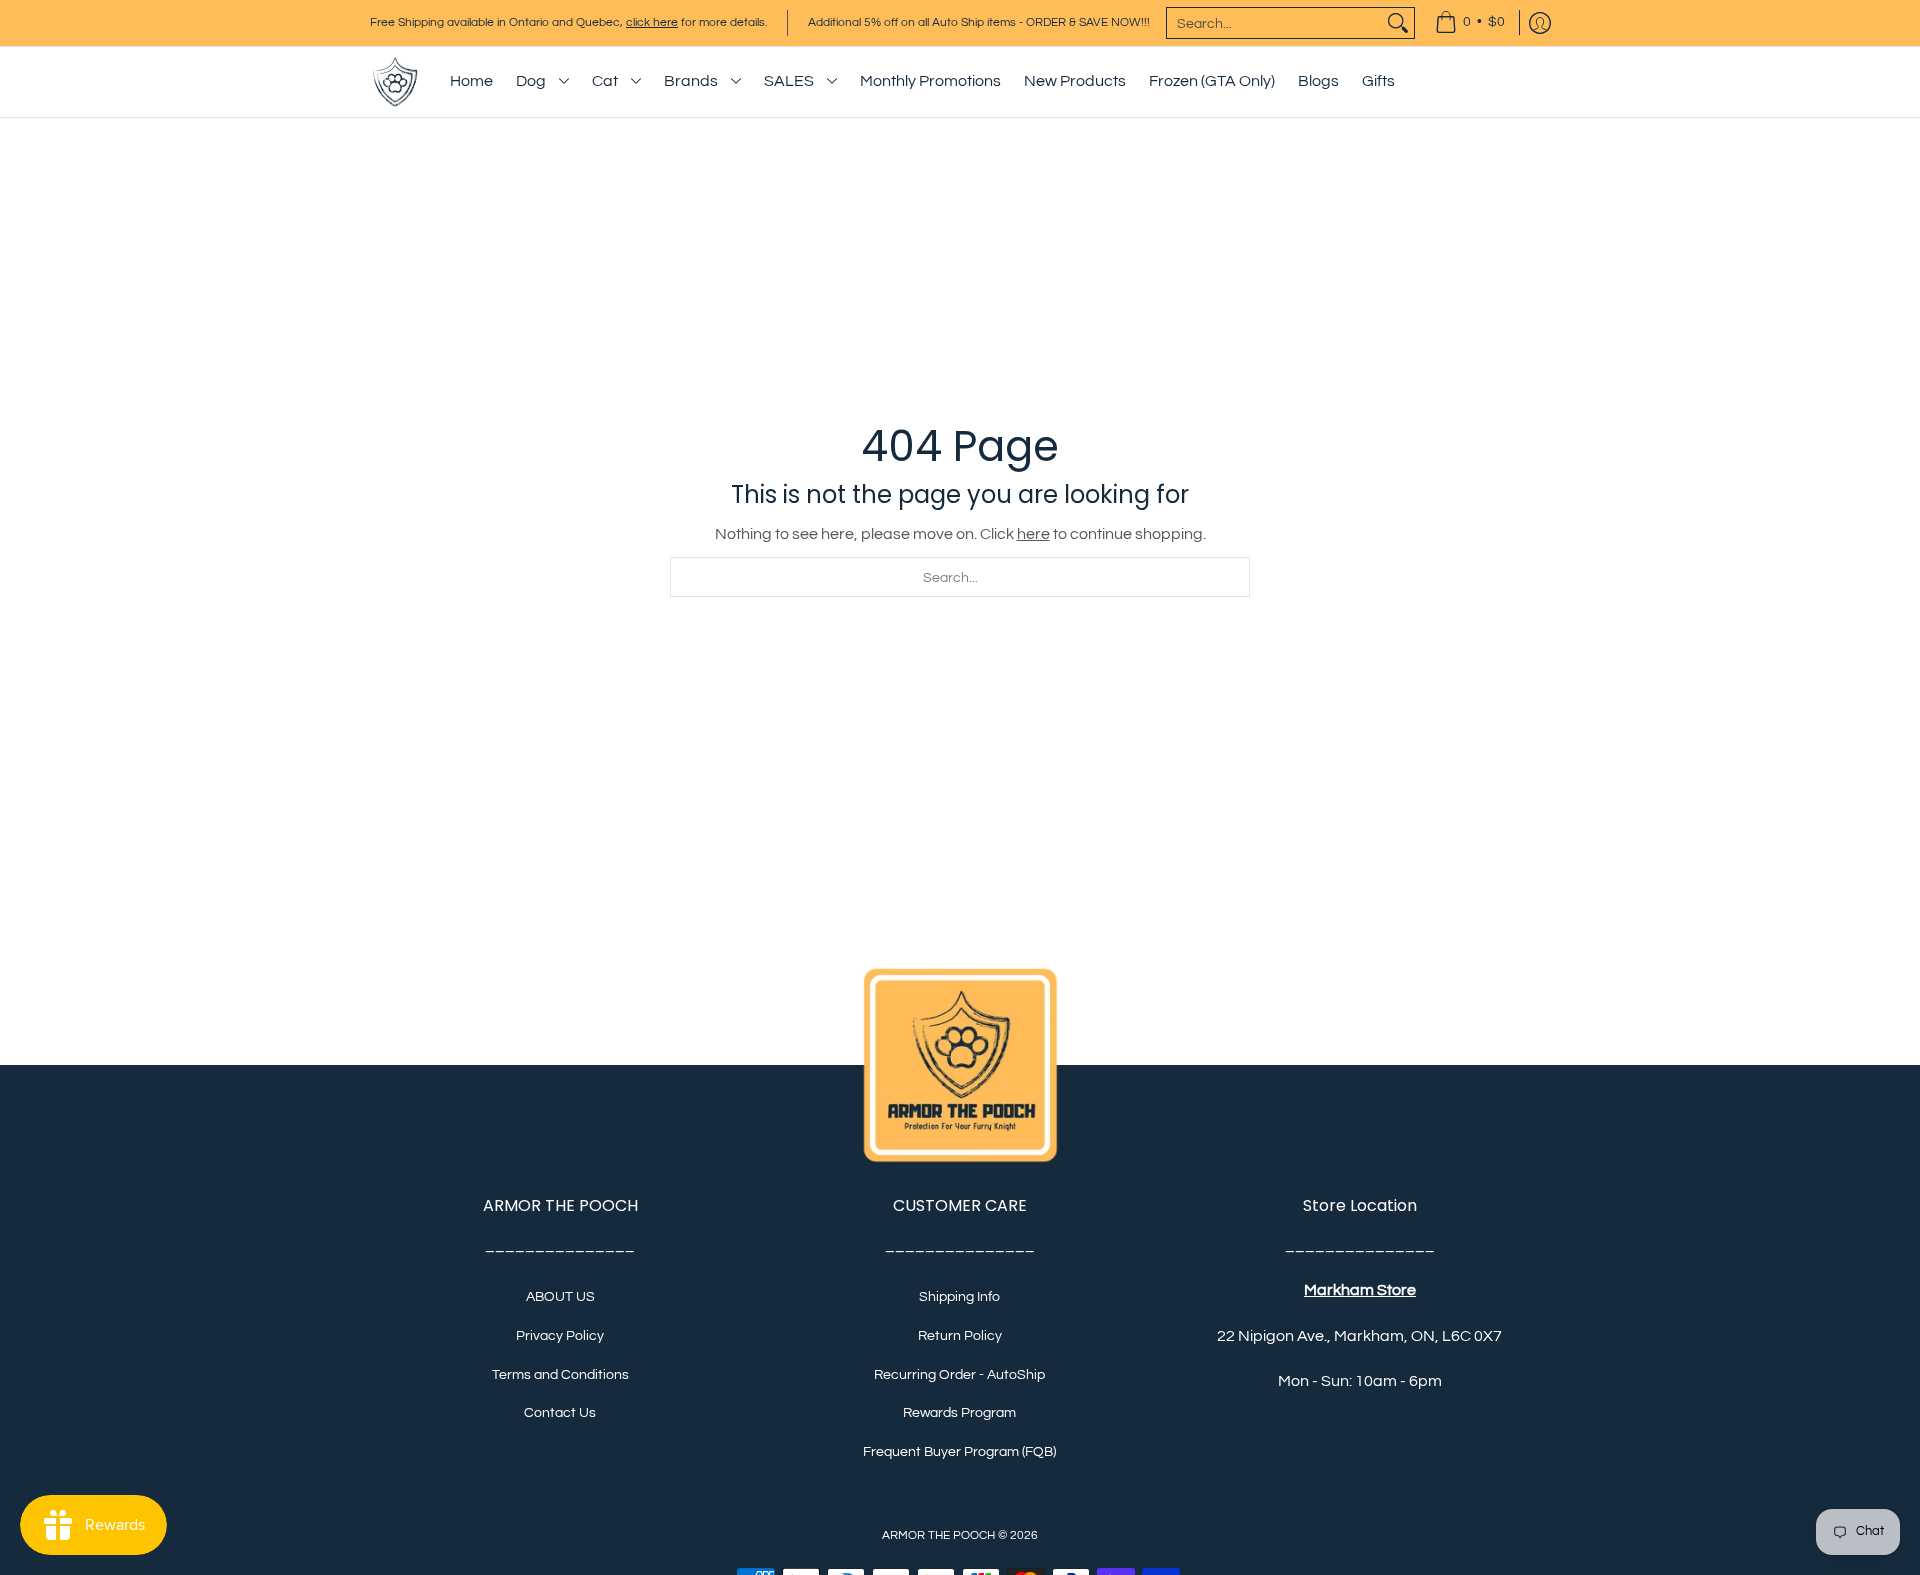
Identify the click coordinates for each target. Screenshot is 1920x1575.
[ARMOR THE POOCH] (395, 82)
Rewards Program (959, 1413)
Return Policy (960, 1336)
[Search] (1398, 23)
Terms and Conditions (560, 1375)
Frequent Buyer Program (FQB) (959, 1452)
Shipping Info (959, 1297)
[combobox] (1274, 23)
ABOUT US (560, 1297)
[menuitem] (1470, 23)
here (1033, 534)
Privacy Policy (560, 1336)
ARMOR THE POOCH (938, 1535)
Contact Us (560, 1413)
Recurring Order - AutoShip (959, 1375)
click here (652, 22)
